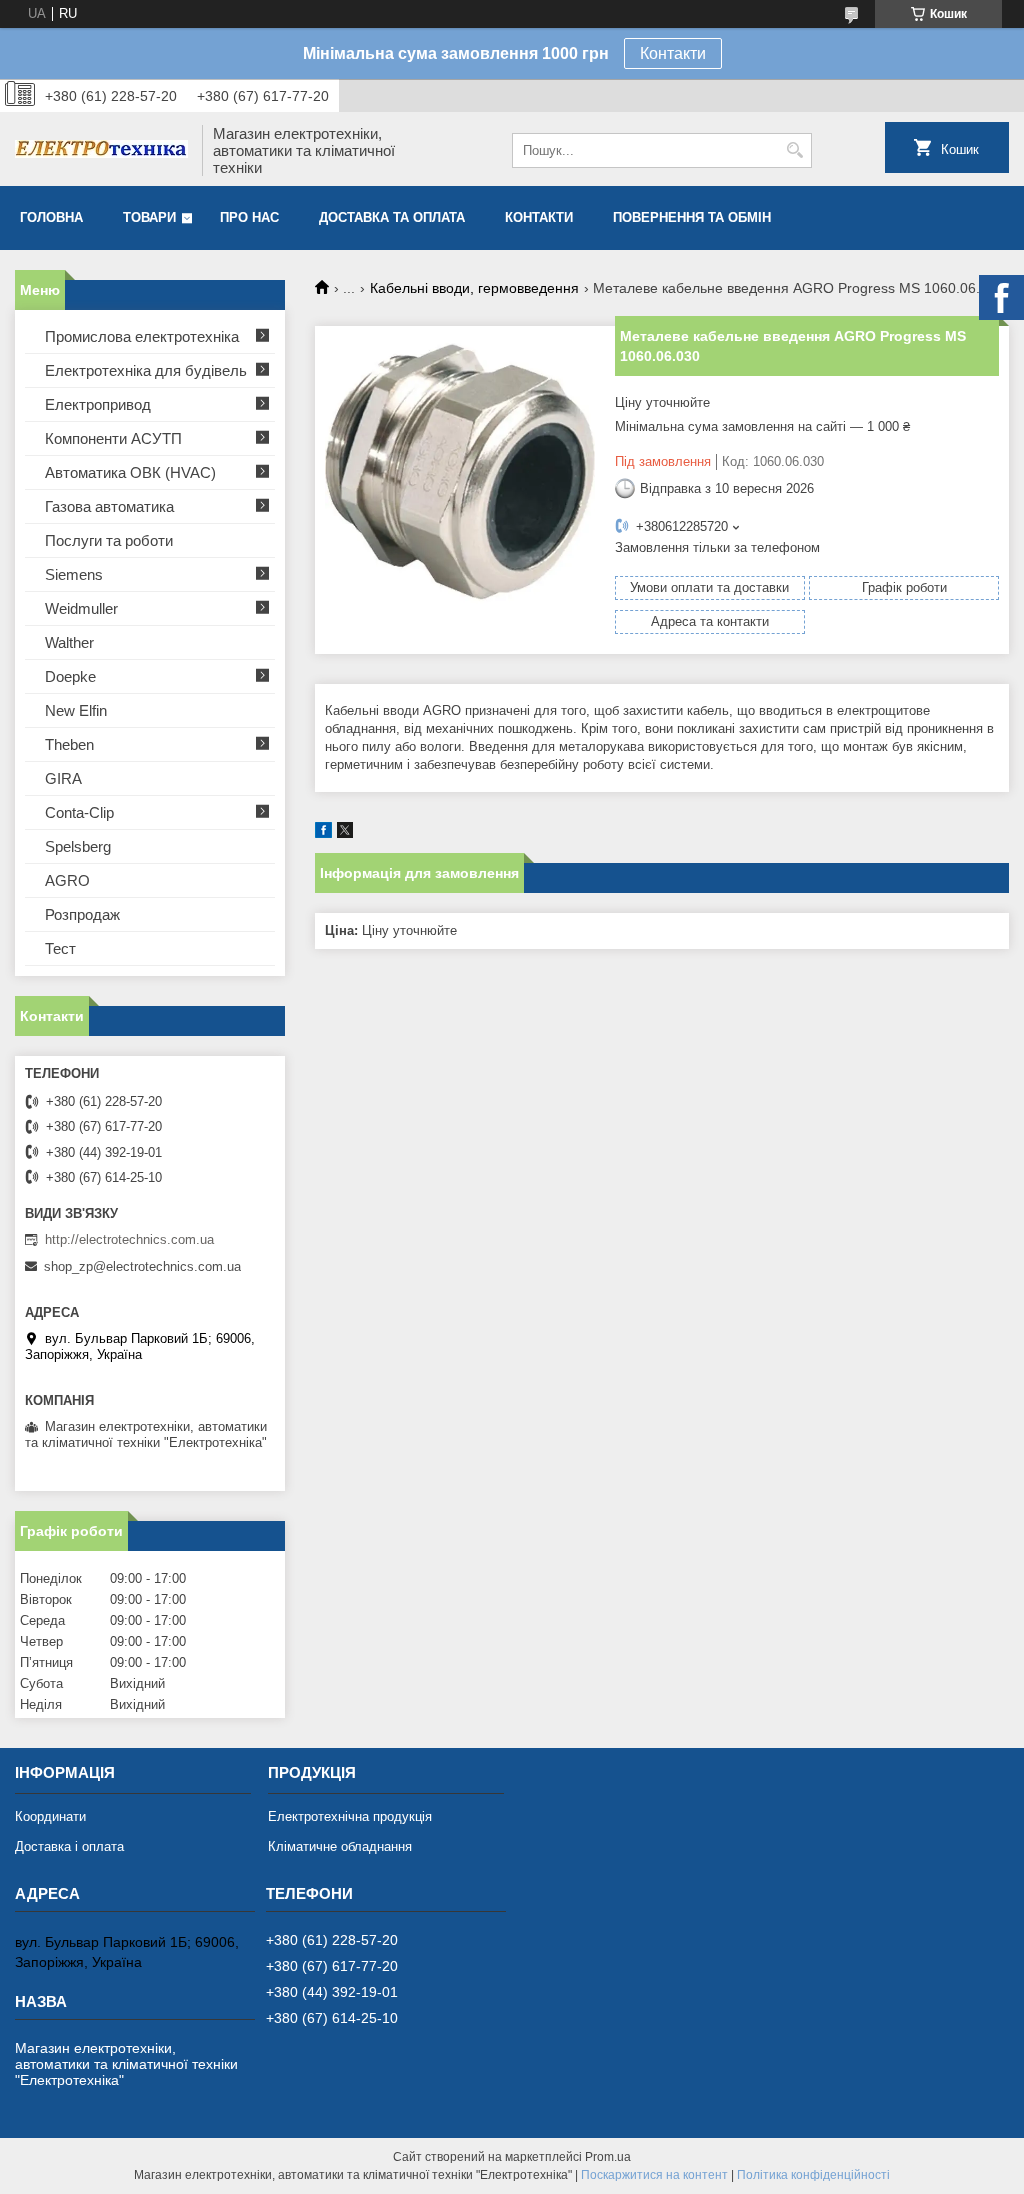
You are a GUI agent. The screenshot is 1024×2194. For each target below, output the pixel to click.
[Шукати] (794, 150)
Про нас (249, 217)
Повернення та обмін (692, 217)
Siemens (74, 574)
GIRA (63, 778)
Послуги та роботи (109, 540)
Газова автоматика (109, 506)
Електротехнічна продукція (350, 1816)
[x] (345, 833)
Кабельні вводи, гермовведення (474, 288)
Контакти (673, 53)
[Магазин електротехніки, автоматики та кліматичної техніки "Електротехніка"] (101, 151)
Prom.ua (608, 2157)
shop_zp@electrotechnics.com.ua (142, 1266)
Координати (50, 1816)
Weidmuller (81, 608)
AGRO (67, 880)
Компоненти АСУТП (113, 438)
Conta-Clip (79, 812)
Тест (60, 948)
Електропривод (98, 404)
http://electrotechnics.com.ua (129, 1239)
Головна (51, 217)
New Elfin (76, 710)
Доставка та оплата (392, 217)
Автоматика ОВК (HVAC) (130, 472)
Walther (69, 642)
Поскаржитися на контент (654, 2175)
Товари (149, 217)
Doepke (70, 676)
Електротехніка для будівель (146, 370)
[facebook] (323, 833)
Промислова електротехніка (142, 336)
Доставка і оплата (69, 1846)
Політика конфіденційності (813, 2175)
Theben (69, 744)
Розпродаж (82, 914)
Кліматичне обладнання (340, 1846)
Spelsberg (78, 846)
